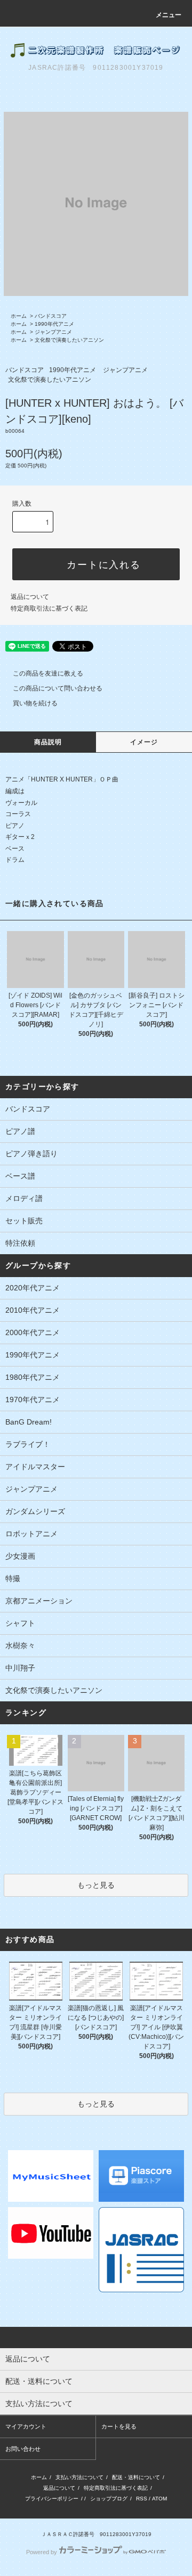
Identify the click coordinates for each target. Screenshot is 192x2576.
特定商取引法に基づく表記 (49, 608)
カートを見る (119, 2426)
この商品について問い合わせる (58, 688)
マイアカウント (26, 2426)
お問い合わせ (23, 2449)
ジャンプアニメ (53, 332)
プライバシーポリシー (52, 2499)
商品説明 (48, 742)
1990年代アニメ (54, 324)
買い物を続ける (35, 703)
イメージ (144, 742)
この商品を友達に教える (48, 673)
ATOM (159, 2499)
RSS (142, 2499)
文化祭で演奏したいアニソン (69, 340)
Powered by (42, 2552)
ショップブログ (109, 2499)
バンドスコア (51, 316)
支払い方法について (79, 2477)
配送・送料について (136, 2477)
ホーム (19, 316)
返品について (30, 597)
